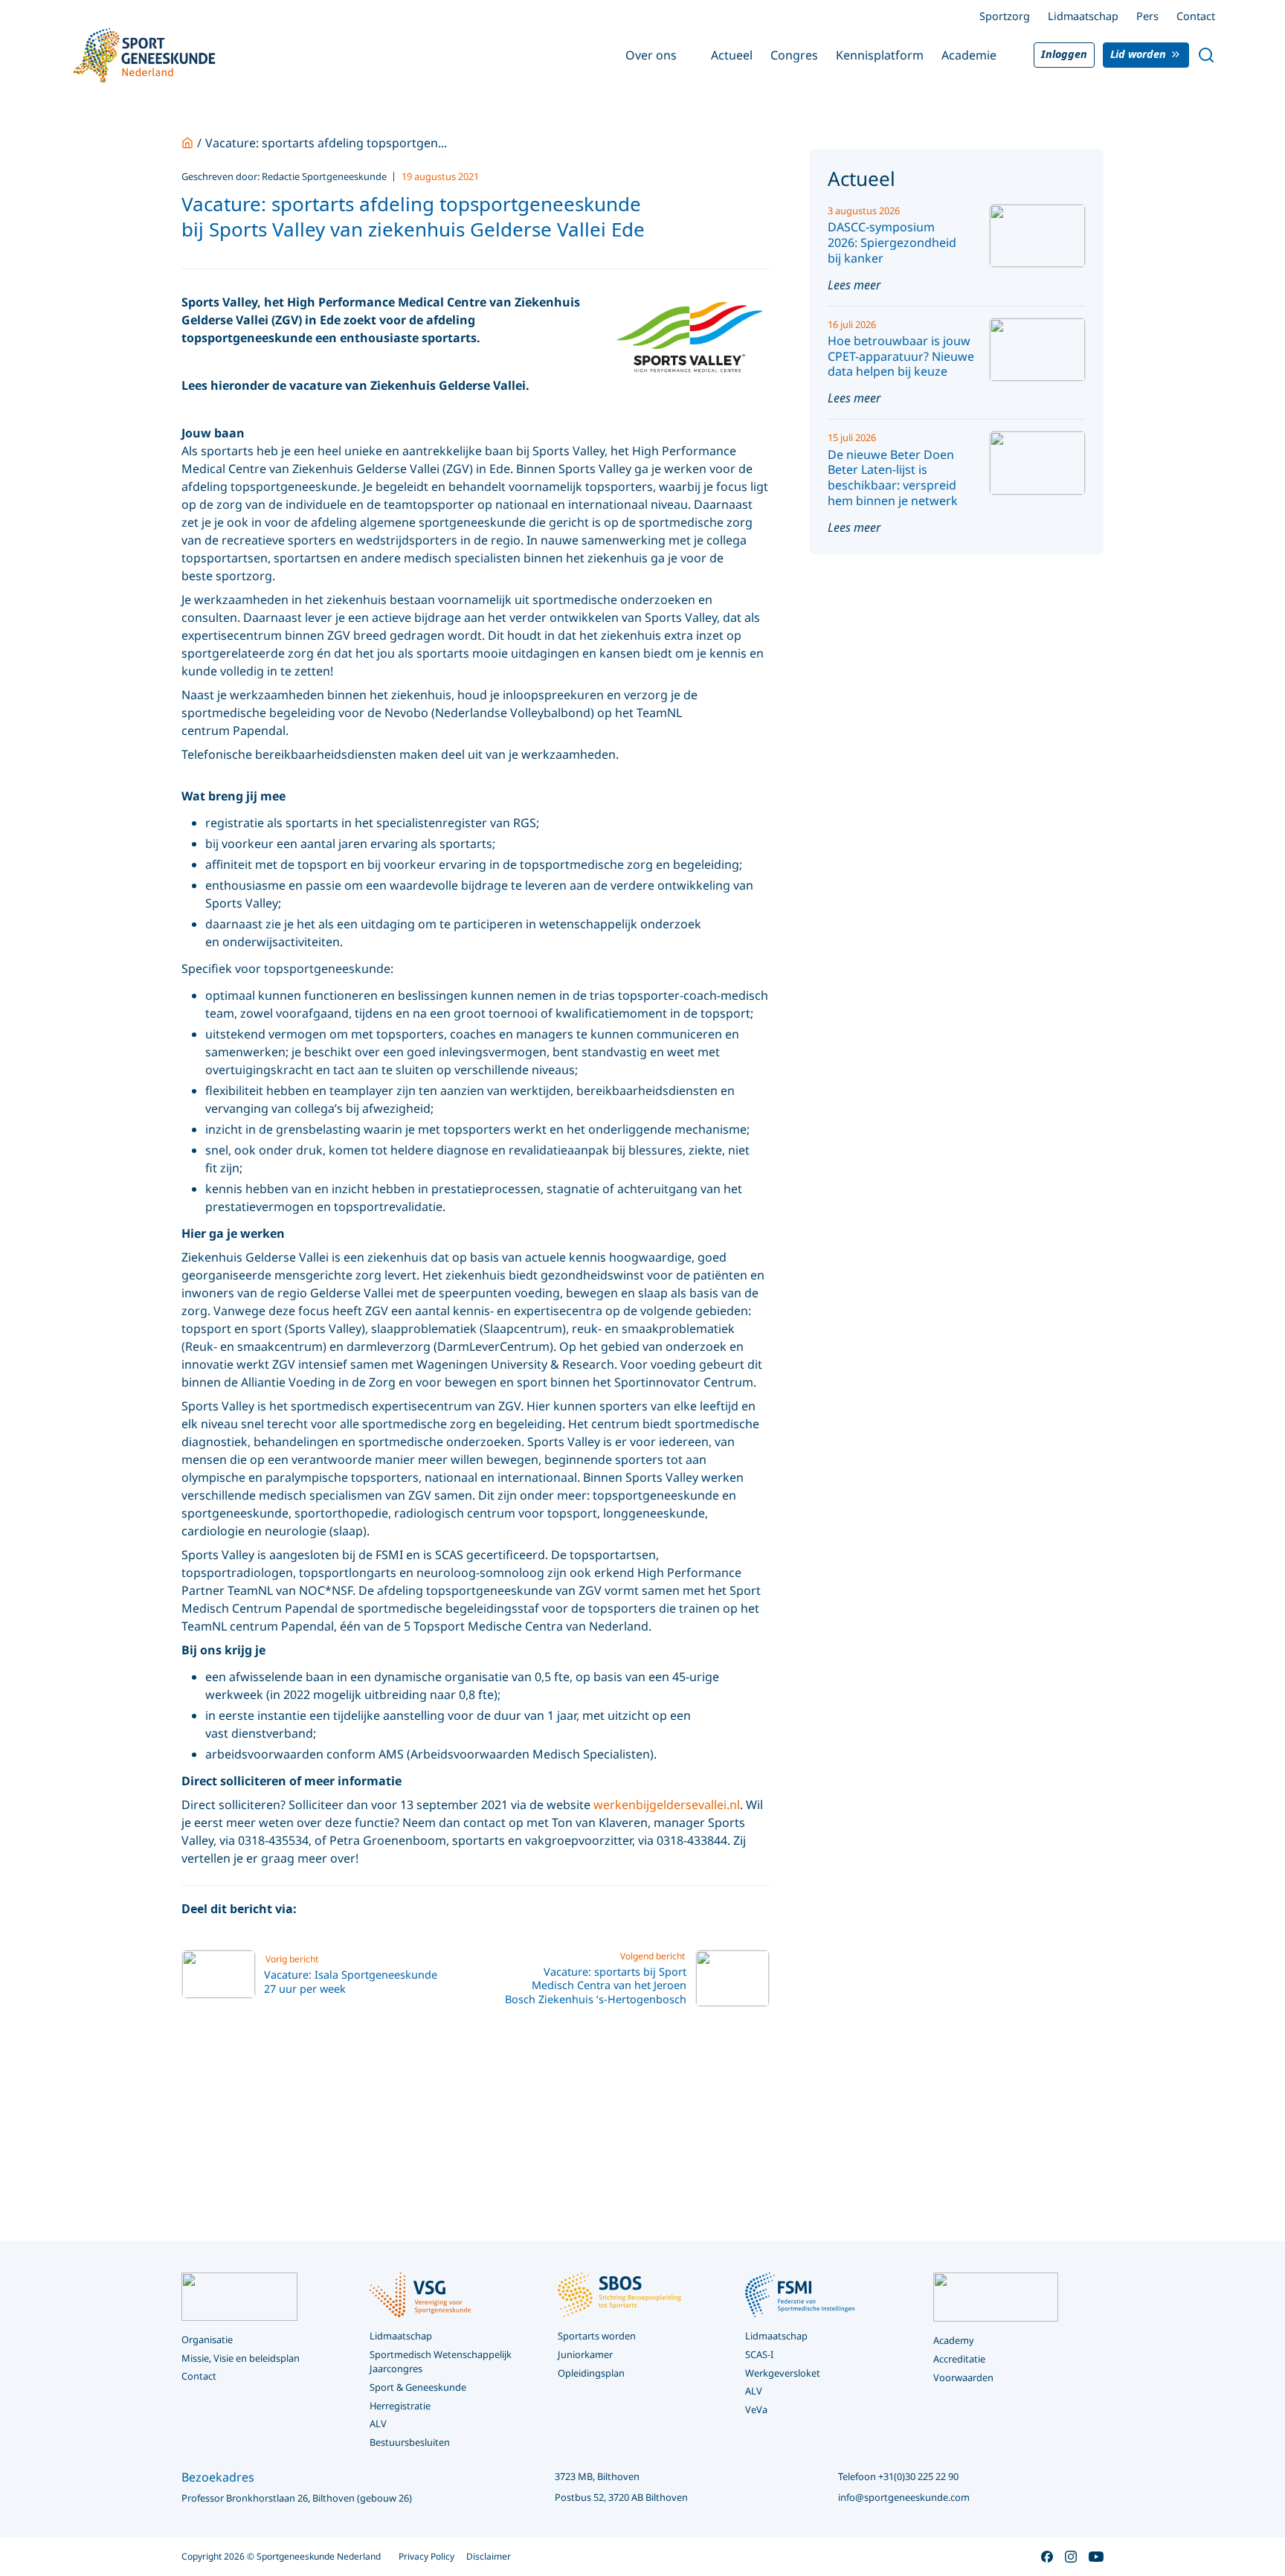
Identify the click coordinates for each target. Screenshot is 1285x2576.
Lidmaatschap (1083, 16)
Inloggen (1064, 54)
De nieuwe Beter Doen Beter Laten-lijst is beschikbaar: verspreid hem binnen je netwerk (893, 478)
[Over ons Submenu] (687, 55)
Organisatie (207, 2339)
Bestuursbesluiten (410, 2442)
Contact (1196, 16)
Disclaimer (489, 2556)
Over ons (651, 55)
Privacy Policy (426, 2556)
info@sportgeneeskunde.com (904, 2497)
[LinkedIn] (373, 1909)
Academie (969, 55)
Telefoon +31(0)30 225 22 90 (898, 2476)
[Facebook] (316, 1909)
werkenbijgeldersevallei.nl (667, 1805)
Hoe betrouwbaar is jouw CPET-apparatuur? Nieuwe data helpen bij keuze (901, 356)
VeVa (756, 2409)
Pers (1147, 16)
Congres (794, 55)
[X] (344, 1909)
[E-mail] (401, 1909)
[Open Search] (1206, 55)
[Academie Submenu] (1007, 55)
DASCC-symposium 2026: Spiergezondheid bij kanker (892, 242)
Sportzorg (1005, 16)
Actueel (732, 55)
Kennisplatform (880, 55)
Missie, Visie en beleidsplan (241, 2358)
